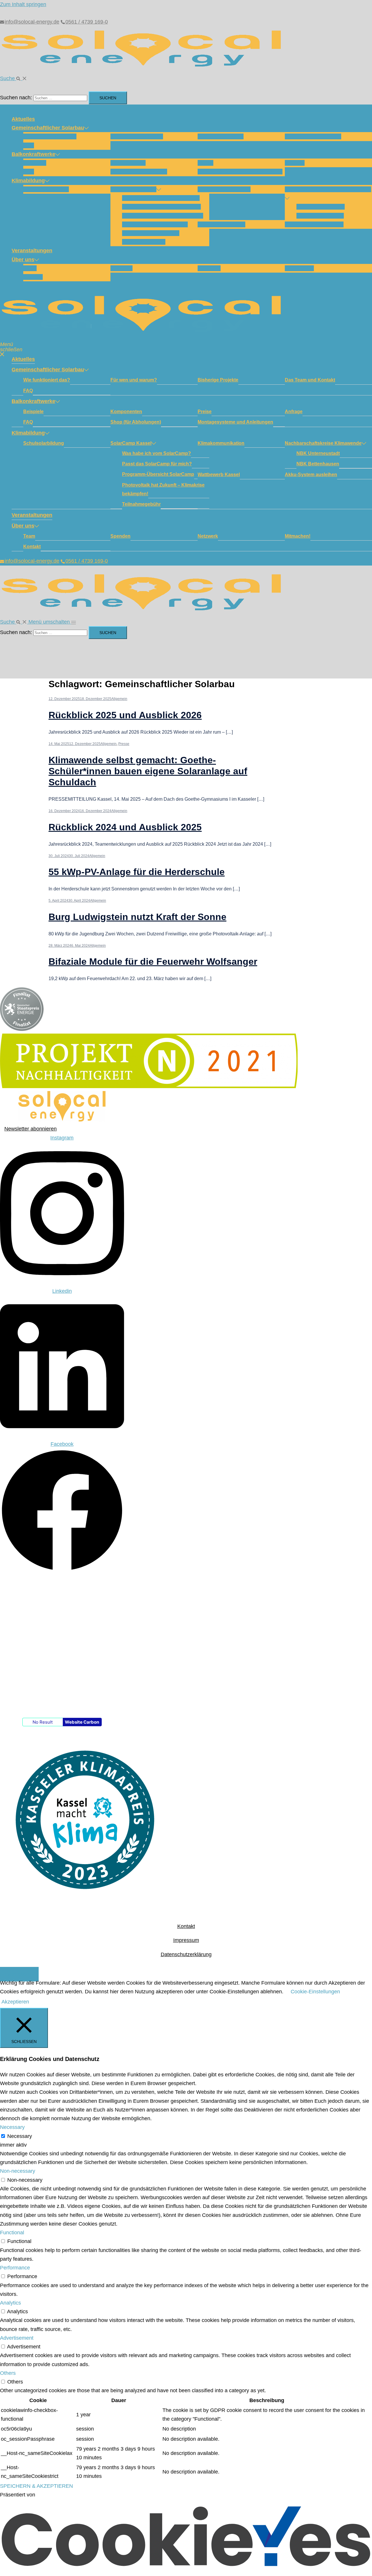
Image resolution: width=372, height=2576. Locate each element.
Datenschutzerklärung (186, 1954)
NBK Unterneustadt (321, 207)
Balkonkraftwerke (33, 154)
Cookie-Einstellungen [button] (315, 1992)
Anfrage (295, 163)
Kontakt (33, 277)
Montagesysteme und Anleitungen (240, 172)
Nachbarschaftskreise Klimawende (328, 189)
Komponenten (128, 163)
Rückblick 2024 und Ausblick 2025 (125, 827)
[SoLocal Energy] (145, 69)
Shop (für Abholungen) (139, 172)
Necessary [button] (12, 2127)
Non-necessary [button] (18, 2171)
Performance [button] (15, 2268)
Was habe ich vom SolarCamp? (161, 198)
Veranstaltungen (32, 251)
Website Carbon (82, 1722)
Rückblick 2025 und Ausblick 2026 (125, 715)
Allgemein (119, 699)
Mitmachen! (299, 268)
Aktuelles (23, 119)
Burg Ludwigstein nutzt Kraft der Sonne (137, 917)
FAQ (29, 145)
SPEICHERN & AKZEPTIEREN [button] (36, 2486)
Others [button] (8, 2373)
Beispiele (35, 163)
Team (30, 268)
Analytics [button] (10, 2303)
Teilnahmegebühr (144, 242)
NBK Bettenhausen (320, 216)
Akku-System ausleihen (314, 224)
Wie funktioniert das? (50, 136)
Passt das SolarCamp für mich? (161, 207)
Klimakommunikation (224, 189)
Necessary (20, 2136)
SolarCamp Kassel (133, 189)
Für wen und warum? (137, 136)
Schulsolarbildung (46, 189)
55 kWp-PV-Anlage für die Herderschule (137, 872)
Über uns (23, 260)
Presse (124, 744)
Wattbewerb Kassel (221, 224)
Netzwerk (209, 268)
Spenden (121, 268)
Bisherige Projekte (221, 136)
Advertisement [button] (17, 2338)
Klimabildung (28, 181)
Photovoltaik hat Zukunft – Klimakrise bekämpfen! (163, 489)
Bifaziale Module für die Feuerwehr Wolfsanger (153, 962)
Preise (205, 163)
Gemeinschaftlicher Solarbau (48, 128)
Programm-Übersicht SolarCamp (163, 216)
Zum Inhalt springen (23, 4)
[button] (14, 78)
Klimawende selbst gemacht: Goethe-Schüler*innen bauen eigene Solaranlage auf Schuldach (148, 771)
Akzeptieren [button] (15, 2002)
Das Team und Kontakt (313, 136)
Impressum (186, 1940)
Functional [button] (12, 2233)
